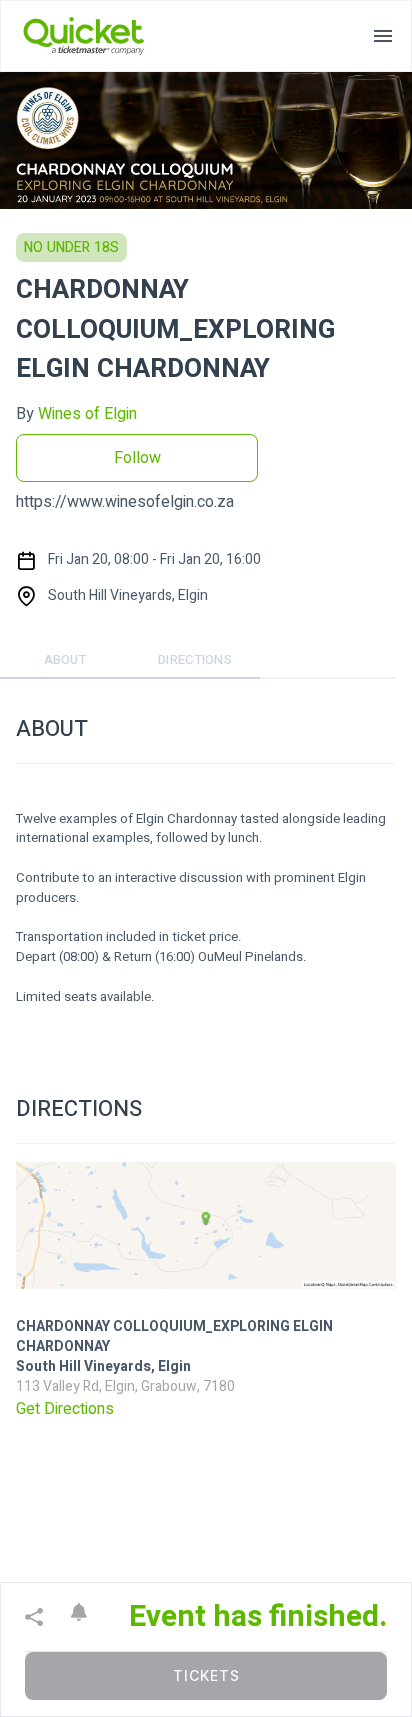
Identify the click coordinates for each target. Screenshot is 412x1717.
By (76, 414)
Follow (137, 458)
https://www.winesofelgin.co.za (125, 502)
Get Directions (65, 1409)
